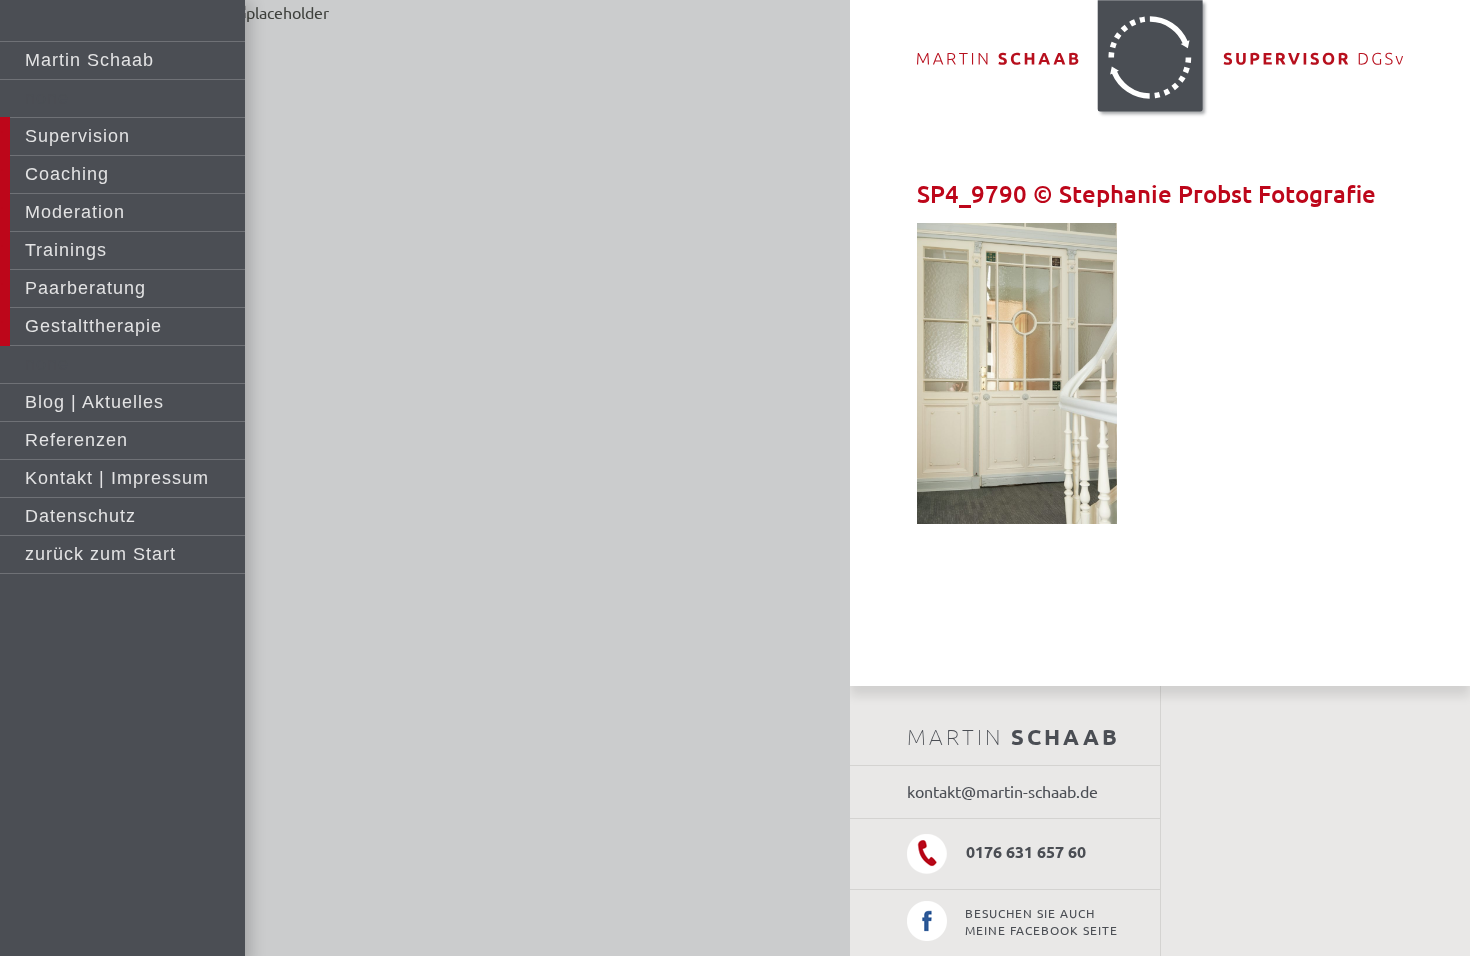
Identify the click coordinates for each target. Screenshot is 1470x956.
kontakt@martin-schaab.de (1002, 792)
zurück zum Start (100, 554)
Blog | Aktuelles (94, 402)
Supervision (77, 136)
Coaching (67, 174)
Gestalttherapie (93, 326)
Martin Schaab (89, 60)
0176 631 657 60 (1024, 852)
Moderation (75, 212)
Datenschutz (80, 516)
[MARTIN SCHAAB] (1160, 61)
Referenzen (76, 440)
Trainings (66, 250)
